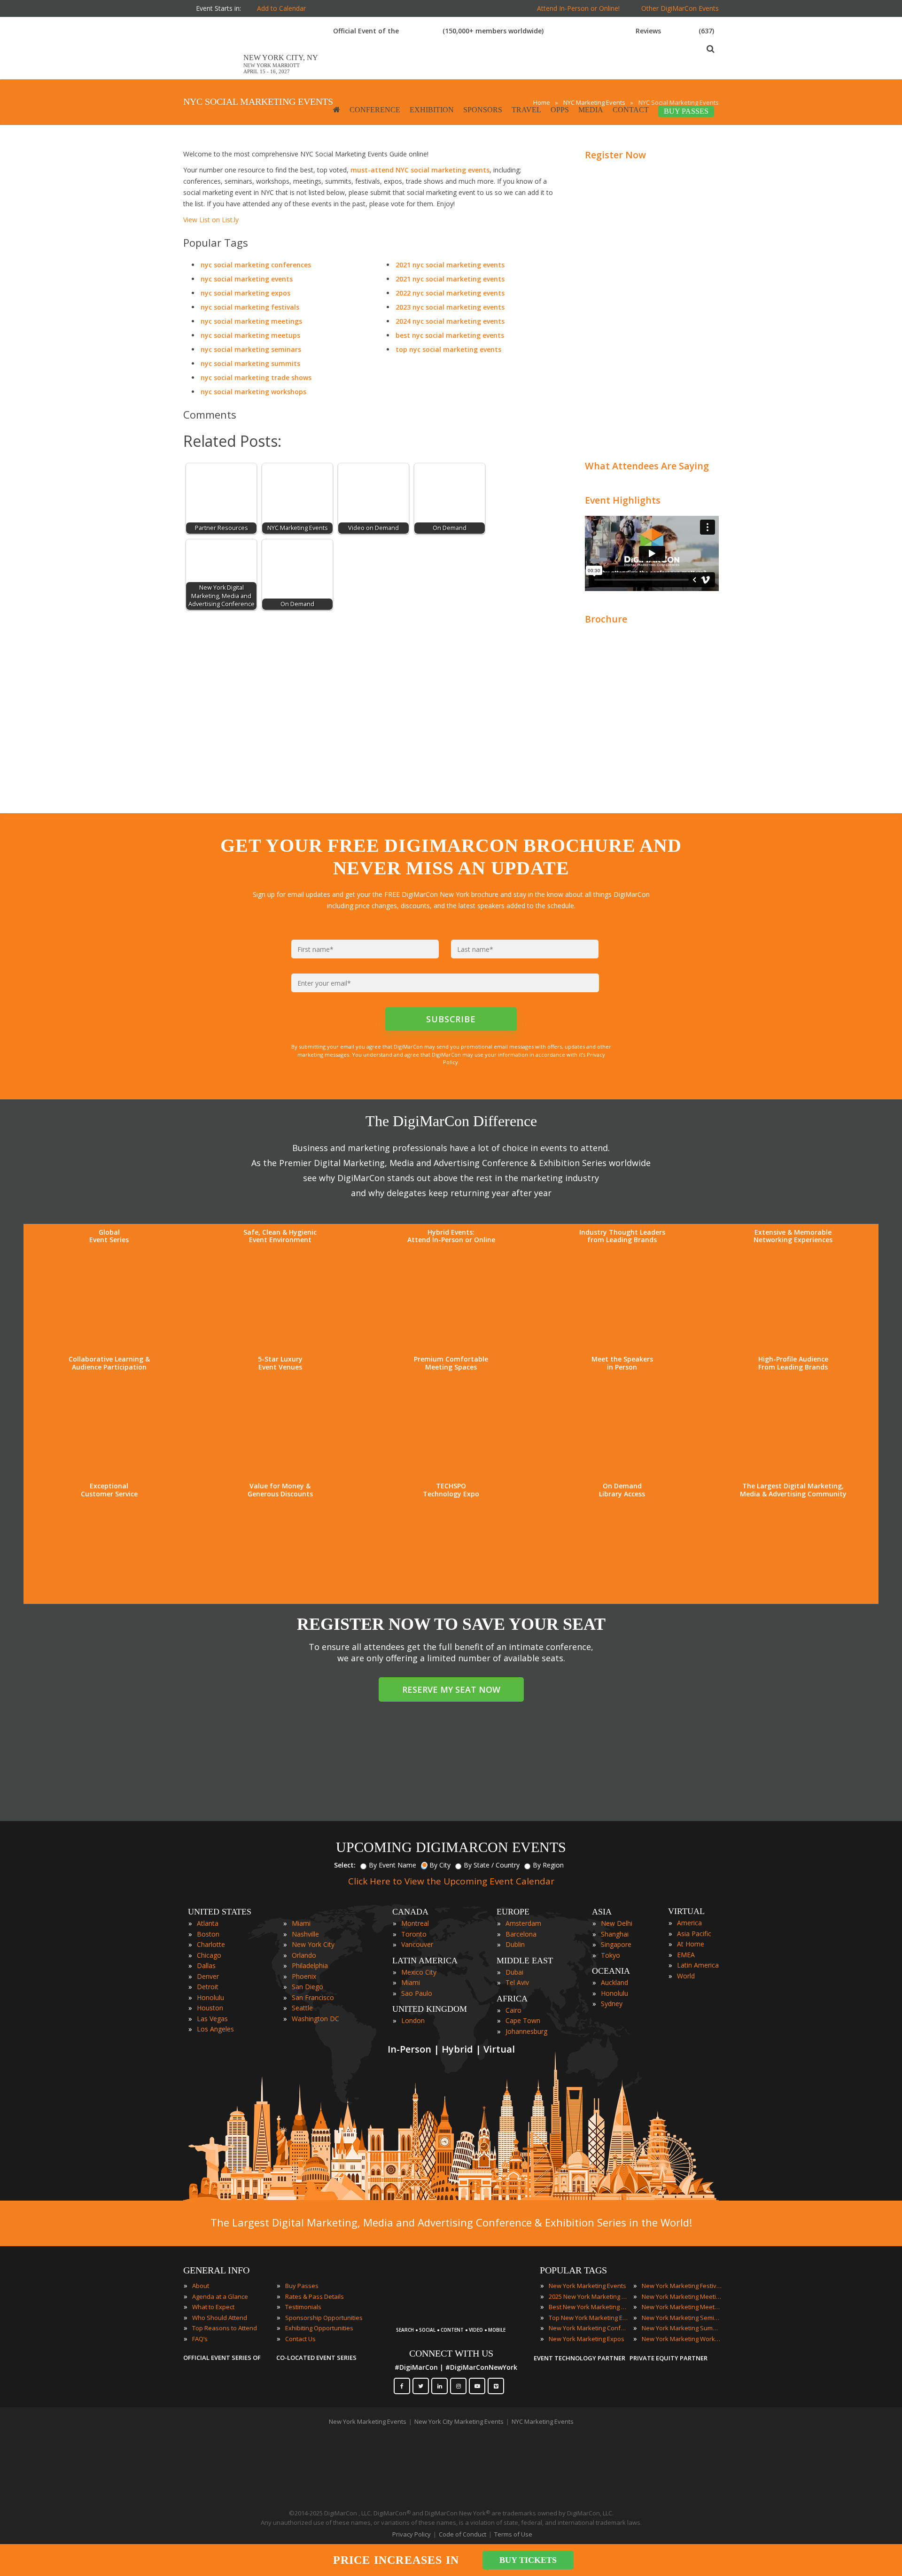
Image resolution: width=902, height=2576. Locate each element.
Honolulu (210, 1997)
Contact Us (300, 2339)
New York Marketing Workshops (682, 2339)
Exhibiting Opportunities (319, 2328)
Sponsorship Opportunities (324, 2318)
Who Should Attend (220, 2318)
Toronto (414, 1934)
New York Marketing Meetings (682, 2296)
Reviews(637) (675, 31)
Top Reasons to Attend (225, 2328)
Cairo (513, 2010)
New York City (313, 1944)
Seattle (302, 2008)
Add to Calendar (281, 8)
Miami (301, 1923)
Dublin (515, 1944)
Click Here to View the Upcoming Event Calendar (451, 1881)
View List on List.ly (211, 220)
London (413, 2020)
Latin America (698, 1965)
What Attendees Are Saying (647, 466)
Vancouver (417, 1944)
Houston (210, 2008)
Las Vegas (212, 2019)
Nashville (305, 1934)
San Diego (307, 1987)
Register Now (615, 155)
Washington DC (315, 2019)
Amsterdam (523, 1923)
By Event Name (393, 1865)
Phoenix (304, 1976)
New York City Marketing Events (459, 2421)
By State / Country (492, 1865)
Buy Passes (302, 2286)
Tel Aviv (517, 1982)
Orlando (304, 1955)
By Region (548, 1865)
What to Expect (213, 2307)
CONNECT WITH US (451, 2353)
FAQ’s (200, 2339)
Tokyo (610, 1955)
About (201, 2286)
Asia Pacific (694, 1934)
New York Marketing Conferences (589, 2328)
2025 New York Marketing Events (589, 2296)
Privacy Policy (412, 2534)
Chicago (209, 1955)
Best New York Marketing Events (589, 2307)
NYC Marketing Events (543, 2421)
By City (440, 1865)
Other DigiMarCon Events (680, 8)
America (689, 1923)
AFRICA (512, 1999)
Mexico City (419, 1972)
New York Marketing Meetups (682, 2307)
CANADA (410, 1912)
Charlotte (211, 1944)
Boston (208, 1934)
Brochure (606, 619)
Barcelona (521, 1934)
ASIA (602, 1912)
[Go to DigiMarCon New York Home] (213, 74)
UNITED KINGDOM (430, 2009)
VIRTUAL (686, 1911)
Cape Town (523, 2020)
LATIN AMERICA (425, 1961)
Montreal (415, 1923)
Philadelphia (310, 1965)
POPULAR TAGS (573, 2270)
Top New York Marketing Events (589, 2318)
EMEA (686, 1955)
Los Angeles (215, 2029)
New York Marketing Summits (682, 2328)
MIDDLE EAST (525, 1961)
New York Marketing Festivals (682, 2286)
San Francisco (313, 1997)
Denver (208, 1976)
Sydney (612, 2004)
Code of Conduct (463, 2534)
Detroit (208, 1987)
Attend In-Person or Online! (578, 8)
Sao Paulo (417, 1993)
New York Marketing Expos (587, 2339)
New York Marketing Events (587, 2286)
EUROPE (513, 1912)
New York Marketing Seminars (682, 2318)
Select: (345, 1865)
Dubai (514, 1972)
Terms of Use (513, 2534)
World (686, 1976)
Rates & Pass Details (315, 2296)
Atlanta (208, 1923)
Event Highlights (623, 500)
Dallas (206, 1965)
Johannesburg (526, 2031)
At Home (691, 1944)
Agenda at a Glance (220, 2296)
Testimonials (303, 2307)
